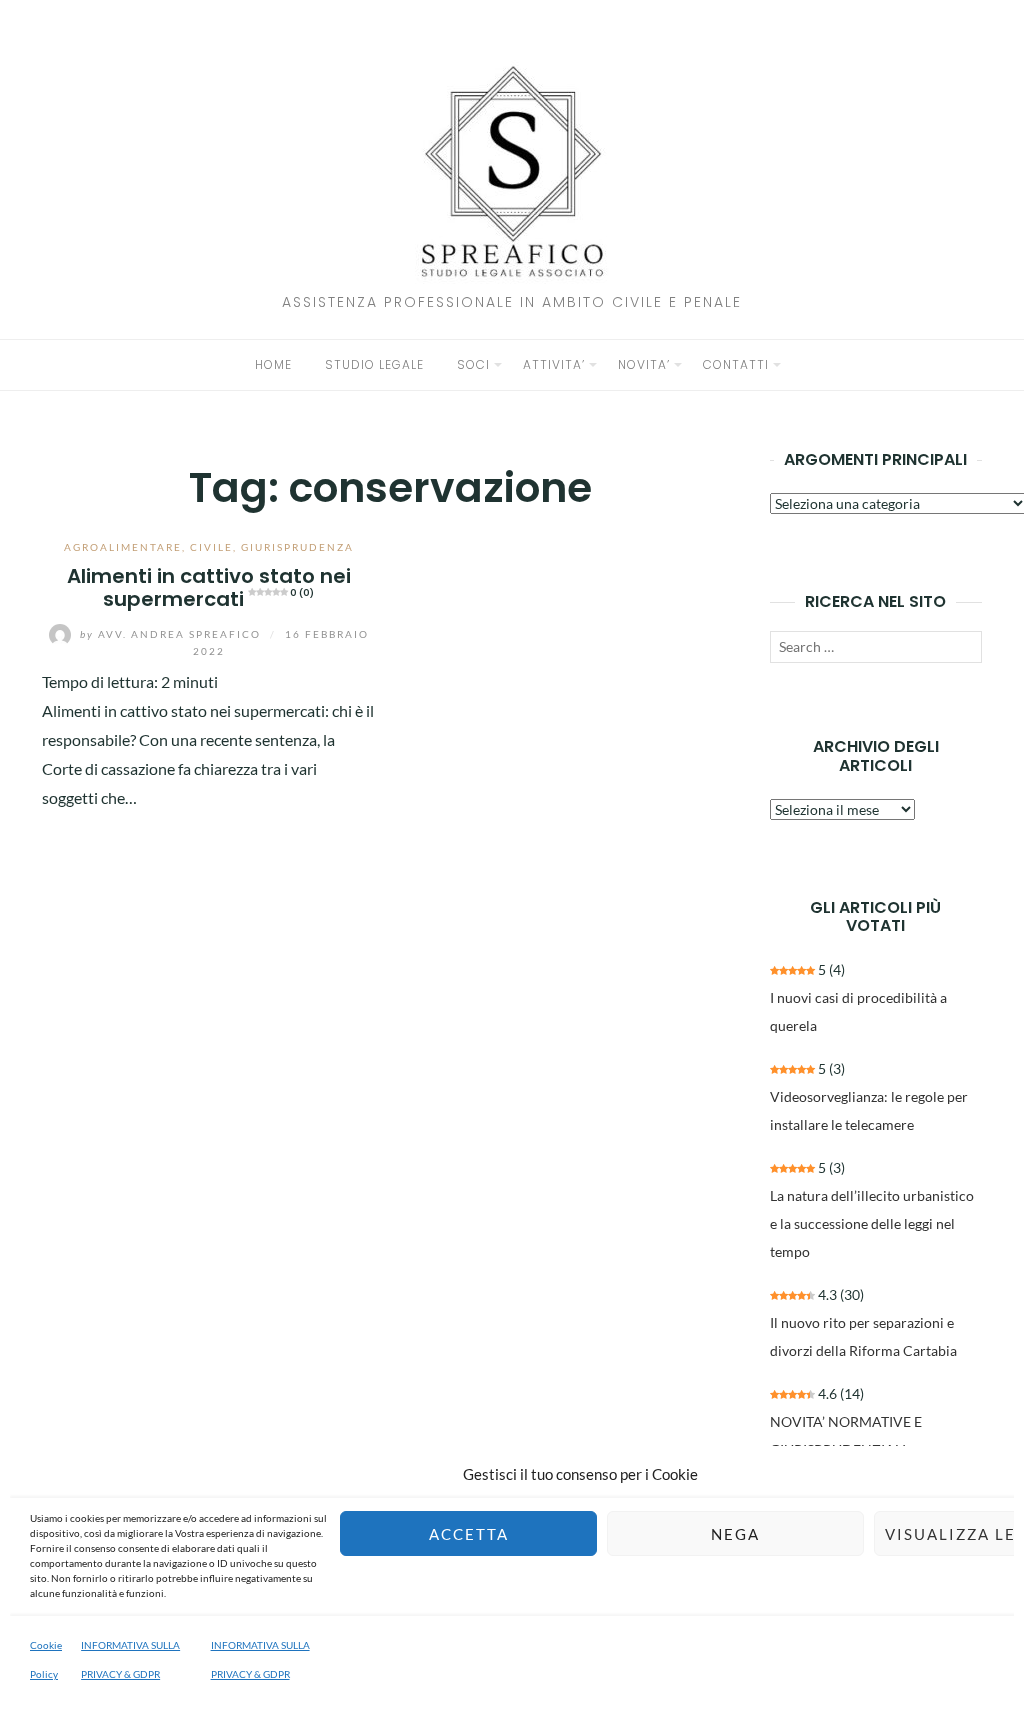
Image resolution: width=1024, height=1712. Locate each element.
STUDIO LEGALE (374, 364)
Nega (735, 1534)
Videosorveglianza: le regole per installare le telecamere (869, 1110)
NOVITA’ (644, 364)
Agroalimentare (123, 547)
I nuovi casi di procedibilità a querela (858, 1011)
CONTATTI (736, 364)
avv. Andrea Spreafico (172, 634)
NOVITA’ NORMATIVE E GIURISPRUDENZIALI (846, 1435)
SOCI (473, 364)
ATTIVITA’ (554, 364)
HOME (273, 364)
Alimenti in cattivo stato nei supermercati (209, 587)
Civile (211, 547)
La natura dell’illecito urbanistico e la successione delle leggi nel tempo (872, 1223)
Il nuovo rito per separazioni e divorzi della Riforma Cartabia (863, 1336)
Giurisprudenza (297, 547)
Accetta (469, 1534)
